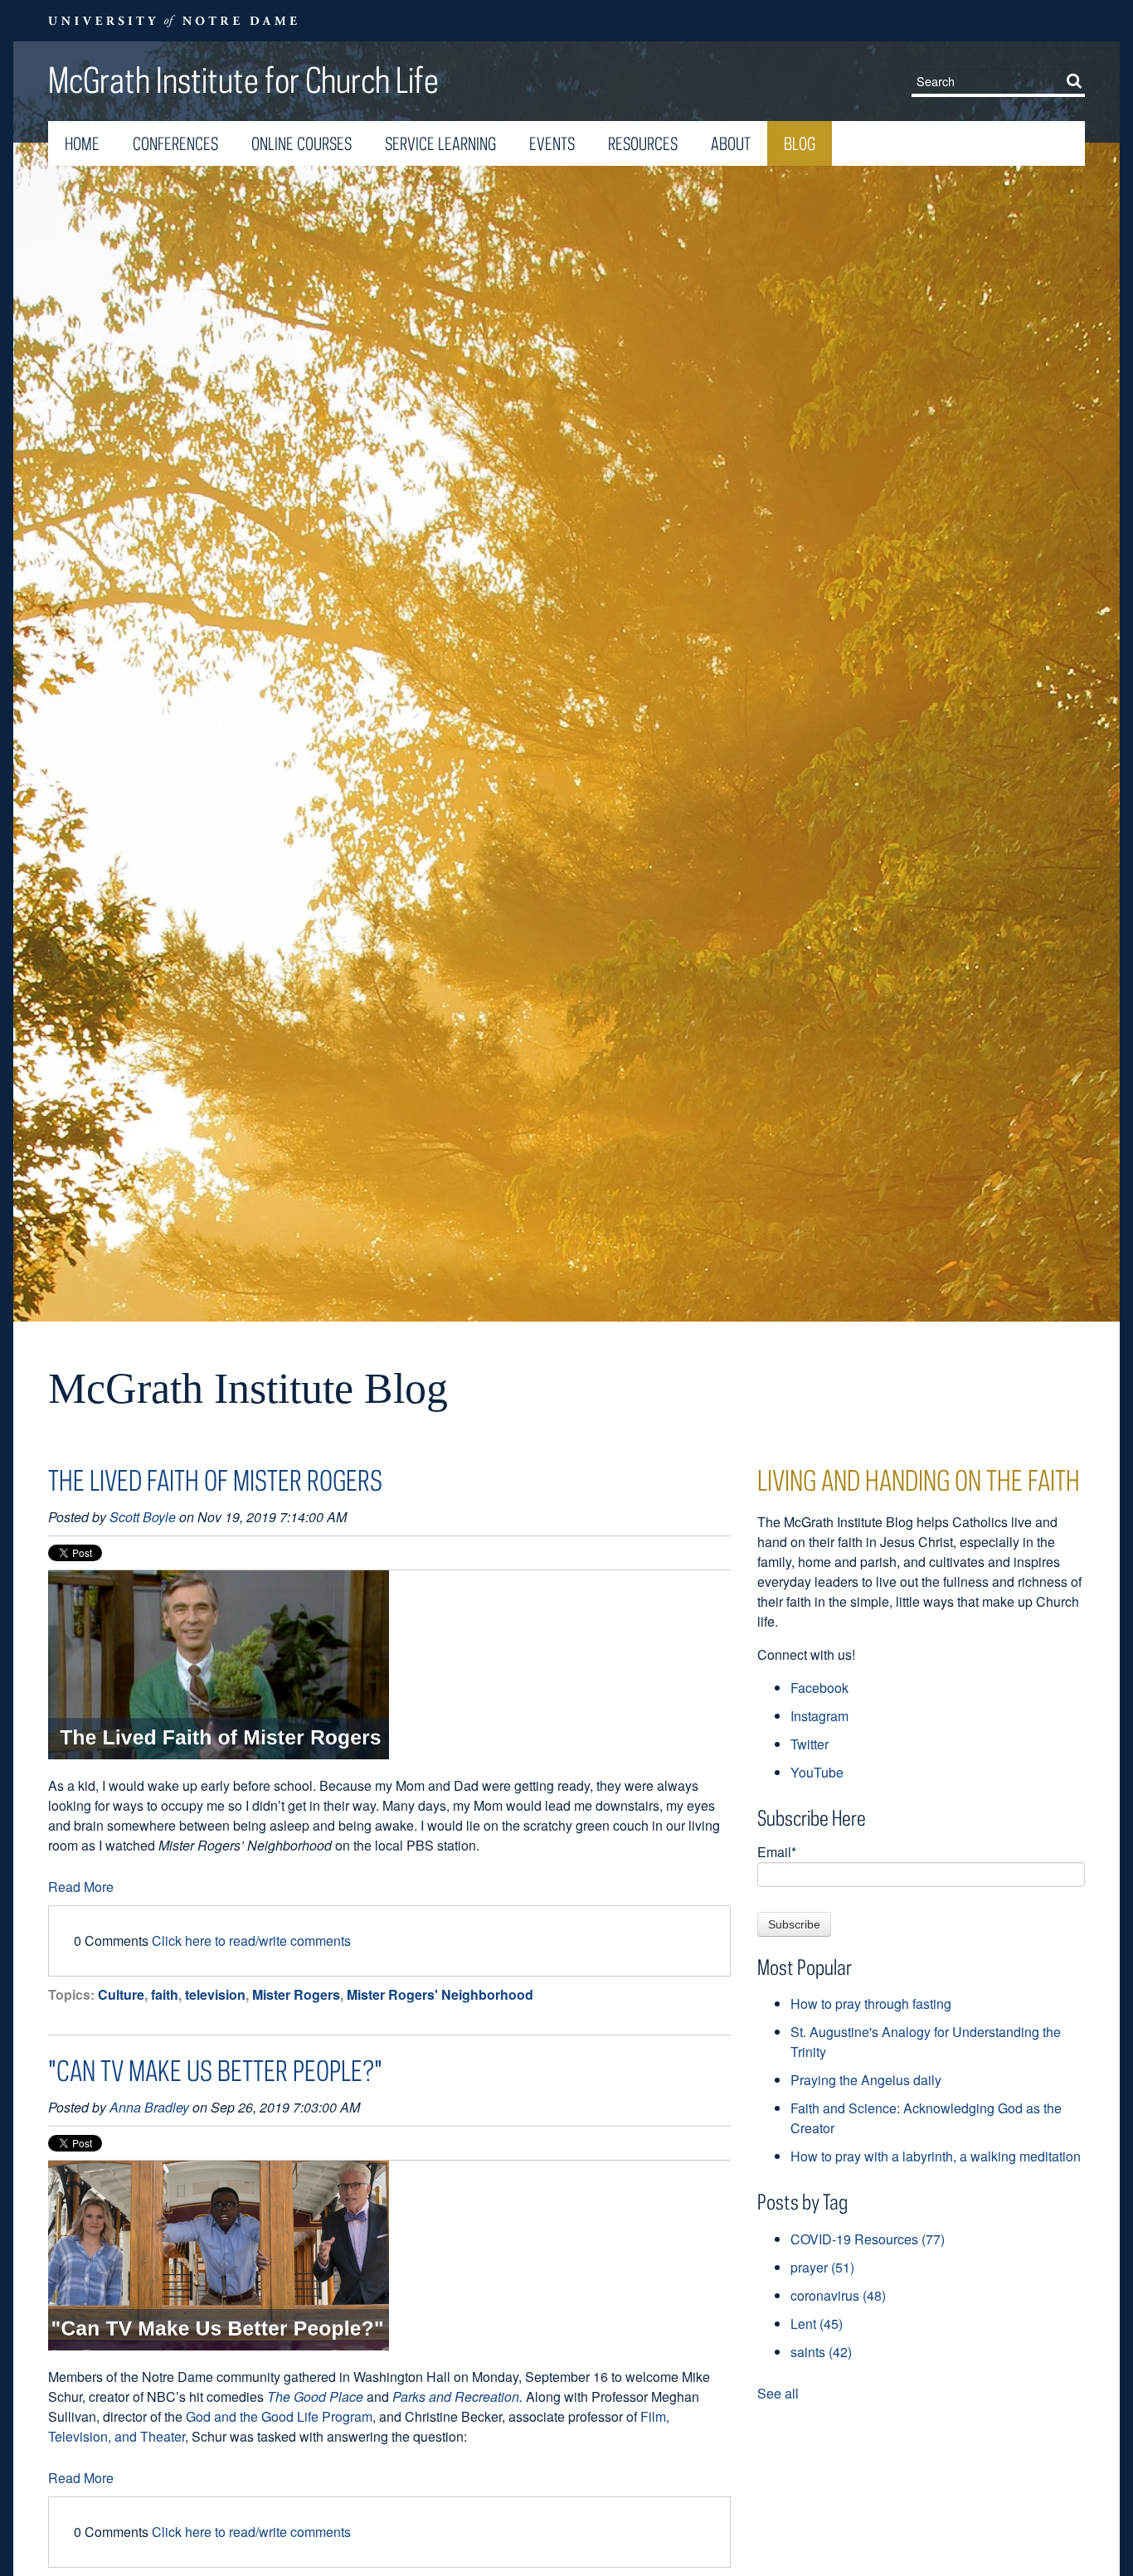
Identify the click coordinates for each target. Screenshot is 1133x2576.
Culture (121, 1994)
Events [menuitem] (552, 143)
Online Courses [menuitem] (301, 143)
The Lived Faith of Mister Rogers (215, 1480)
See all (778, 2393)
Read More (81, 1887)
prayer (822, 2267)
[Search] (1077, 80)
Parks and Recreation (456, 2397)
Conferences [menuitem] (175, 143)
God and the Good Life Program (279, 2416)
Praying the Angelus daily (866, 2080)
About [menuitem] (731, 143)
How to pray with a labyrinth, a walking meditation (936, 2156)
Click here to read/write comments (251, 1940)
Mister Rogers (296, 1994)
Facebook (819, 1688)
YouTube (817, 1772)
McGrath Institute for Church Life (243, 80)
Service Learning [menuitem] (440, 143)
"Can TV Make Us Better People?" (215, 2070)
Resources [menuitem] (643, 143)
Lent (817, 2324)
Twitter (810, 1744)
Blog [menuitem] (800, 143)
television (215, 1994)
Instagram (819, 1716)
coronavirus (838, 2295)
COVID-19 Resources (868, 2239)
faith (165, 1994)
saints (821, 2352)
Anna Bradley (149, 2107)
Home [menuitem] (82, 143)
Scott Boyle (143, 1517)
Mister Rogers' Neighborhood (440, 1994)
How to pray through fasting (871, 2004)
